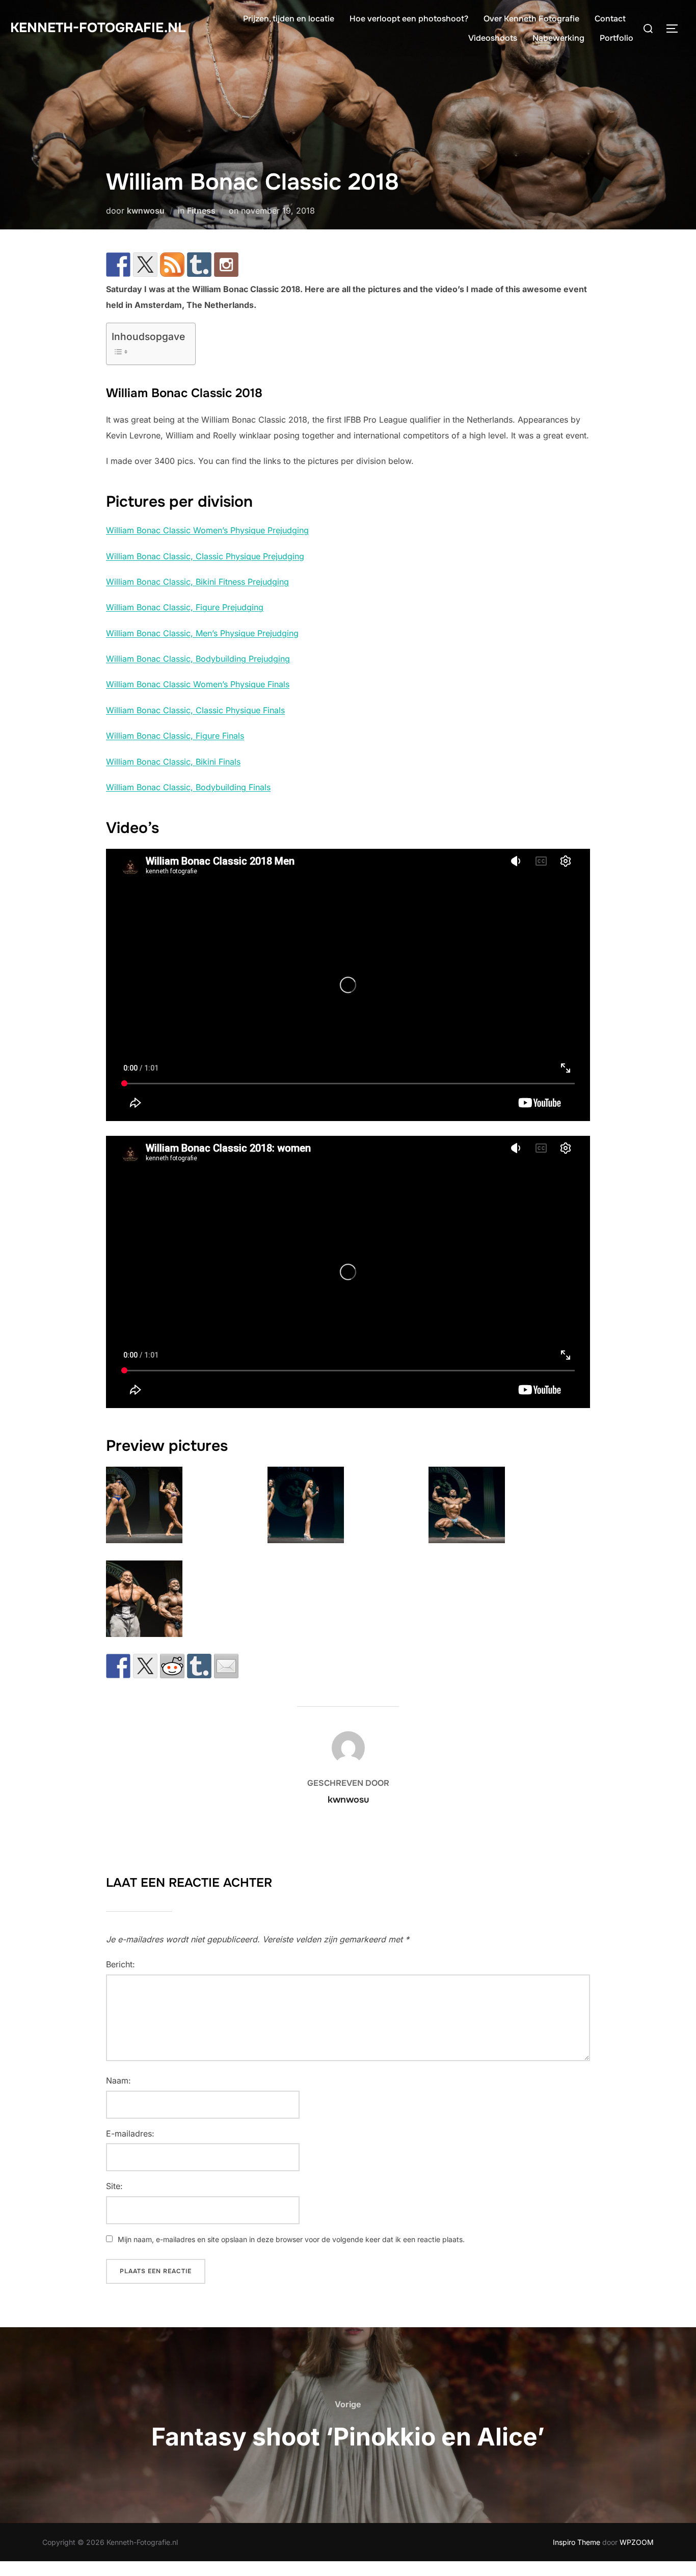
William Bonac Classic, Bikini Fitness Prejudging (197, 582)
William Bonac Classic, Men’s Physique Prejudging (202, 633)
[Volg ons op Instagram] (226, 265)
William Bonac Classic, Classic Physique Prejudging (205, 556)
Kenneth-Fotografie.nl (98, 28)
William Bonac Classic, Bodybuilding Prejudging (198, 659)
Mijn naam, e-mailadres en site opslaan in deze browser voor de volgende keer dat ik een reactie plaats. (291, 2239)
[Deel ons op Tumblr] (199, 1666)
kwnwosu (146, 211)
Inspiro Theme (577, 2542)
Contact (610, 19)
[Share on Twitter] (145, 1666)
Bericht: (121, 1964)
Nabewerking (558, 38)
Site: (114, 2186)
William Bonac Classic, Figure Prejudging (185, 607)
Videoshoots (493, 38)
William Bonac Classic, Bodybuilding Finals (188, 787)
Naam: (118, 2080)
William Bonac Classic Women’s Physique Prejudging (207, 530)
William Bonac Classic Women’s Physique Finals (198, 684)
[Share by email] (226, 1666)
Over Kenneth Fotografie (531, 19)
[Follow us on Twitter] (145, 265)
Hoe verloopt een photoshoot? (409, 19)
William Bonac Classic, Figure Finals (175, 736)
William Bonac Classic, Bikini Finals (173, 762)
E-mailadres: (130, 2133)
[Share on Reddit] (172, 1666)
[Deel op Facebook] (118, 1666)
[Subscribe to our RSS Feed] (172, 265)
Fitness (201, 211)
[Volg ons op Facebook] (118, 265)
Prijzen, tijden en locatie (289, 19)
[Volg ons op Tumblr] (199, 265)
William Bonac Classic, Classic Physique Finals (195, 710)
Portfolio (617, 38)
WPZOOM (637, 2542)
